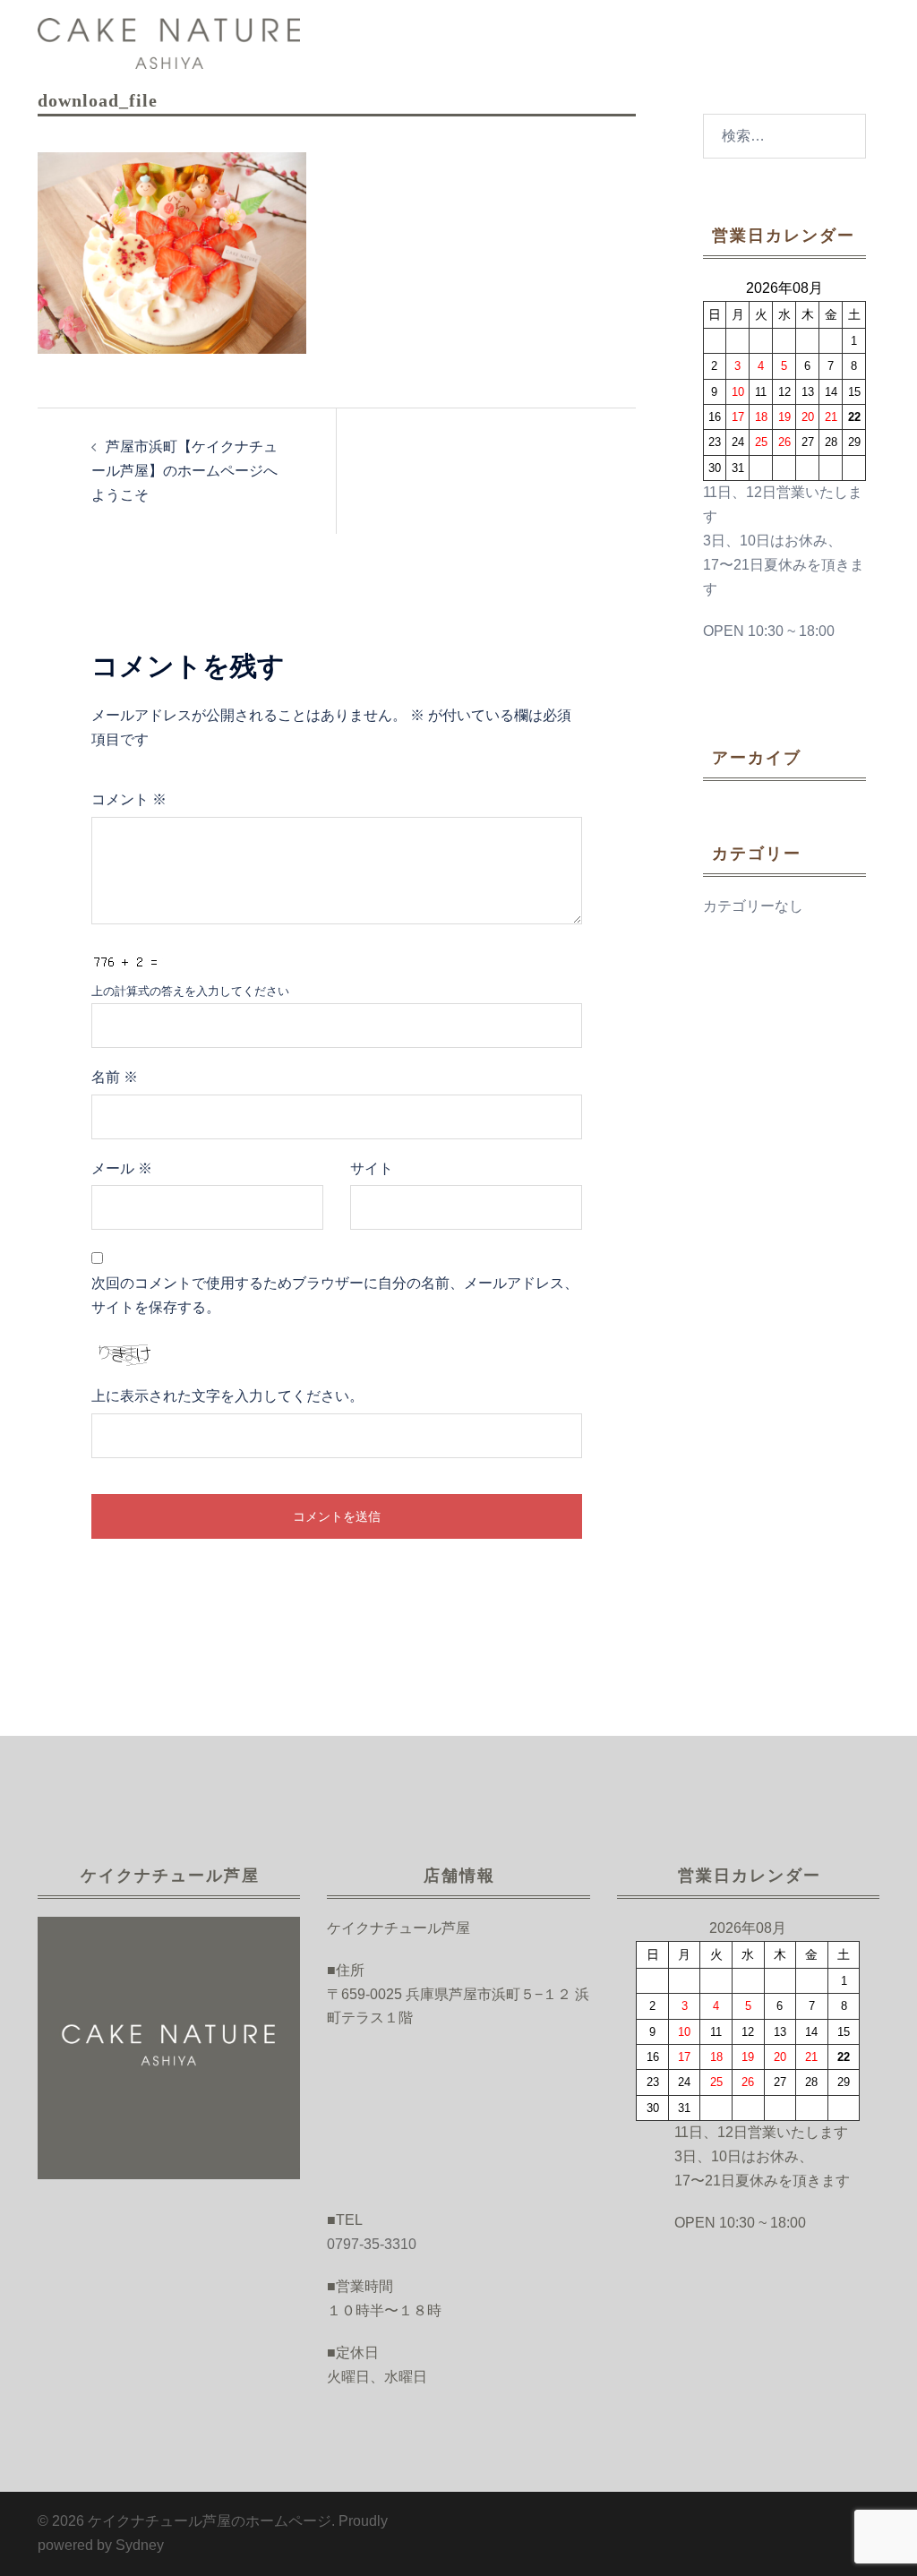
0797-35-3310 (372, 2244)
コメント (129, 799)
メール (122, 1168)
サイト (372, 1168)
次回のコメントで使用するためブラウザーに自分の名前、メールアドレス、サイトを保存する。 (335, 1295)
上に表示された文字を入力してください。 (227, 1396)
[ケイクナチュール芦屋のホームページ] (169, 43)
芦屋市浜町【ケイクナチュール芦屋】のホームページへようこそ (184, 471)
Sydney (140, 2545)
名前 (115, 1077)
